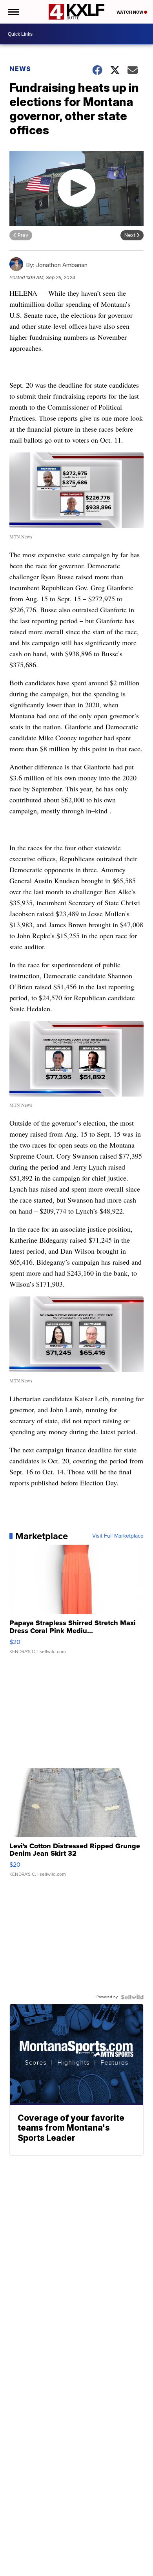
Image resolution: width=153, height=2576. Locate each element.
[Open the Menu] (13, 12)
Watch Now (130, 12)
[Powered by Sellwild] (132, 1997)
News (20, 69)
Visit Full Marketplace (118, 1536)
